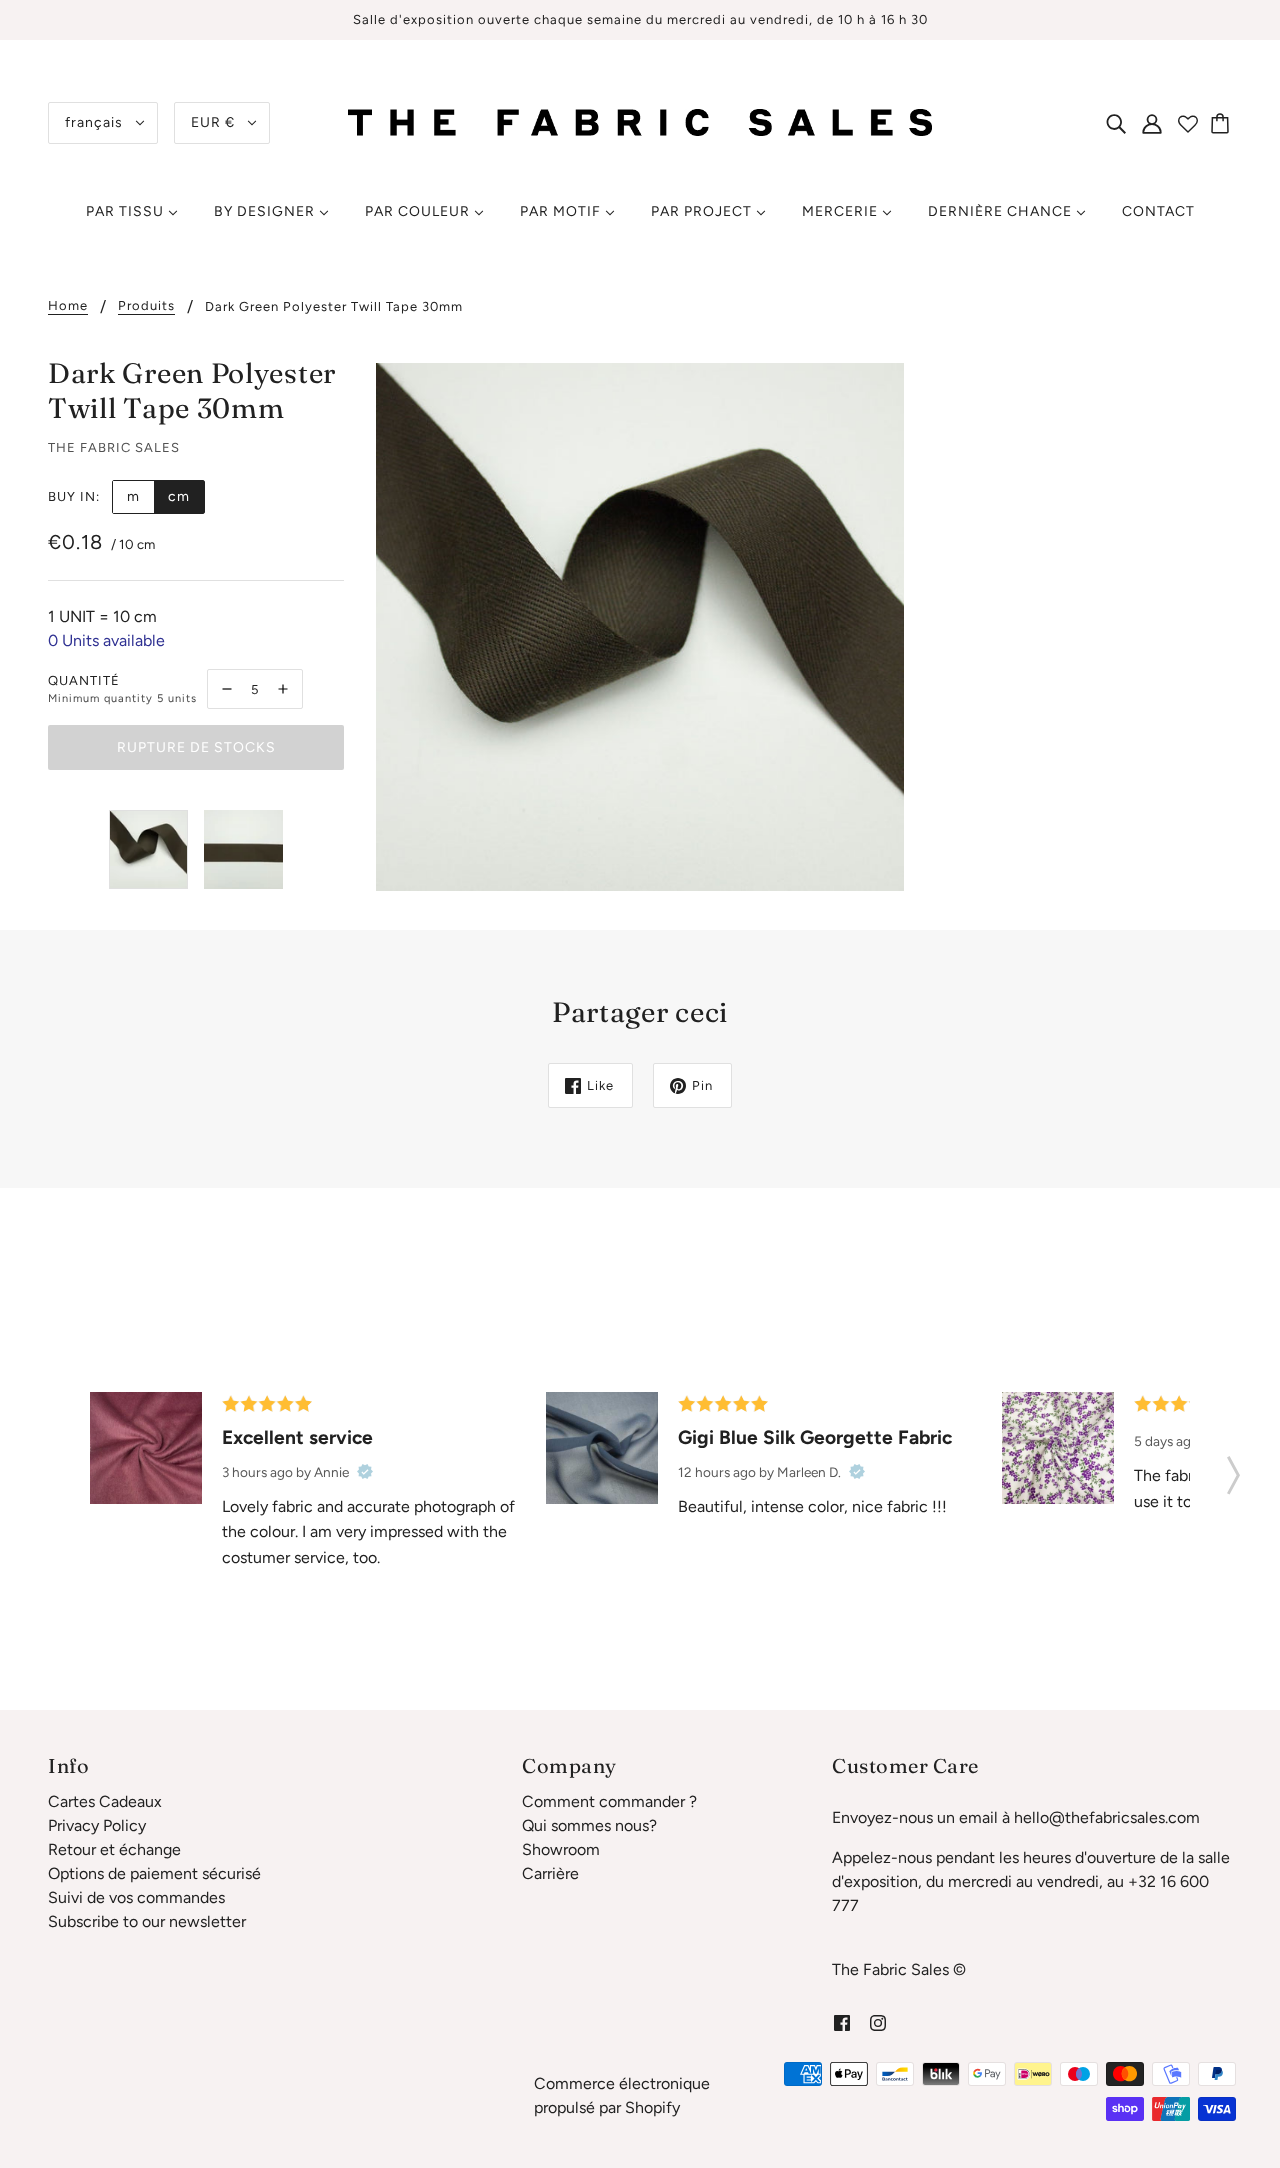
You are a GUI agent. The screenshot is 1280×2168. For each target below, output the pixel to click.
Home (68, 306)
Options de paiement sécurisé (154, 1873)
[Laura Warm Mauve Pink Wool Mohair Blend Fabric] (146, 1448)
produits (146, 306)
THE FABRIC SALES (114, 447)
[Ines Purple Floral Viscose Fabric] (1058, 1448)
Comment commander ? (609, 1801)
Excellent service (297, 1437)
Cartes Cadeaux (105, 1801)
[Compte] (1152, 123)
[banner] (640, 121)
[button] (1233, 1469)
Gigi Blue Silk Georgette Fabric (815, 1437)
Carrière (550, 1873)
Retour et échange (114, 1849)
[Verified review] (365, 1472)
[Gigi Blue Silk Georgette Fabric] (602, 1448)
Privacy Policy (97, 1825)
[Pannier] (1223, 123)
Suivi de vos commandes (136, 1897)
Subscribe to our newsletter (147, 1921)
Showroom (561, 1849)
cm (179, 496)
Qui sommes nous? (589, 1825)
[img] (1116, 123)
